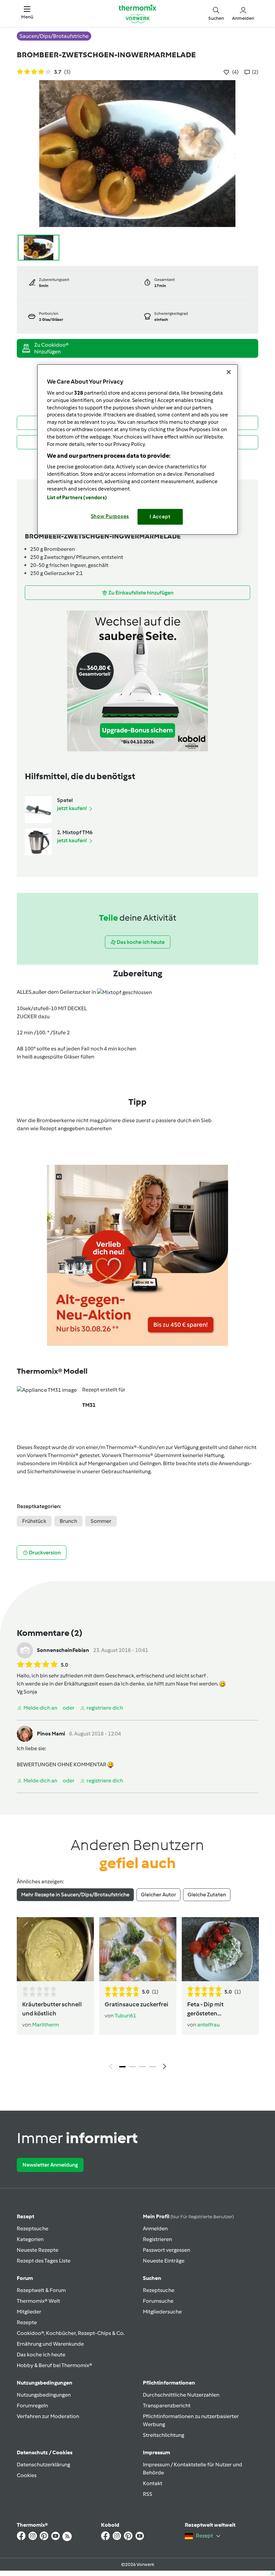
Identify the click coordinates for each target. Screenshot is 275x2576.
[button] (27, 13)
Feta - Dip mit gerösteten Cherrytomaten (209, 2009)
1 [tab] (122, 2067)
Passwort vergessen (167, 2250)
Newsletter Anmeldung (50, 2165)
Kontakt (153, 2483)
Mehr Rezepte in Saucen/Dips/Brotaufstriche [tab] (75, 1895)
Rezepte (27, 2322)
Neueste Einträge (164, 2261)
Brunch (68, 1521)
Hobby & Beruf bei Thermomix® (54, 2365)
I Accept (160, 517)
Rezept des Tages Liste (44, 2261)
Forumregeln (32, 2406)
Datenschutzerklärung (43, 2465)
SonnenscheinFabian (63, 1650)
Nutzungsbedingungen (44, 2395)
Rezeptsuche (33, 2228)
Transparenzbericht (167, 2406)
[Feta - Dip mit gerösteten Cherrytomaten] (220, 1949)
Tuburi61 (125, 2016)
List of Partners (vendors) (77, 498)
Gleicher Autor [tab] (158, 1895)
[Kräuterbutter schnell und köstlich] (55, 1949)
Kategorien (30, 2239)
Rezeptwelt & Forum (41, 2290)
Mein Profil (188, 2216)
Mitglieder (29, 2312)
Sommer (101, 1521)
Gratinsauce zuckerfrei (136, 2004)
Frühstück (34, 1521)
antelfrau (208, 2025)
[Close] (229, 372)
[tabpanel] (137, 1995)
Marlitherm (46, 2025)
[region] (137, 449)
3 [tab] (143, 2067)
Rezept (25, 2216)
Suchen (152, 2278)
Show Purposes (110, 516)
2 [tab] (132, 2067)
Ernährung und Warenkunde (50, 2344)
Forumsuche (158, 2301)
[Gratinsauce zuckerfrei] (138, 1949)
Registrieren (157, 2239)
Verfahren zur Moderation (48, 2416)
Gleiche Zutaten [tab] (207, 1895)
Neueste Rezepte (38, 2250)
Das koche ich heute (41, 2355)
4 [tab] (153, 2067)
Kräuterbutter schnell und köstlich (52, 2009)
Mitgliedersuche (162, 2312)
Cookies (27, 2475)
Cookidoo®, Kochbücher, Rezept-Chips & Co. (71, 2333)
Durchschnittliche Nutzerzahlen (181, 2395)
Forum (25, 2278)
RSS (148, 2494)
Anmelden (155, 2228)
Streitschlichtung (163, 2435)
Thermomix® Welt (38, 2301)
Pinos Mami (51, 1734)
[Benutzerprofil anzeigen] (25, 1650)
